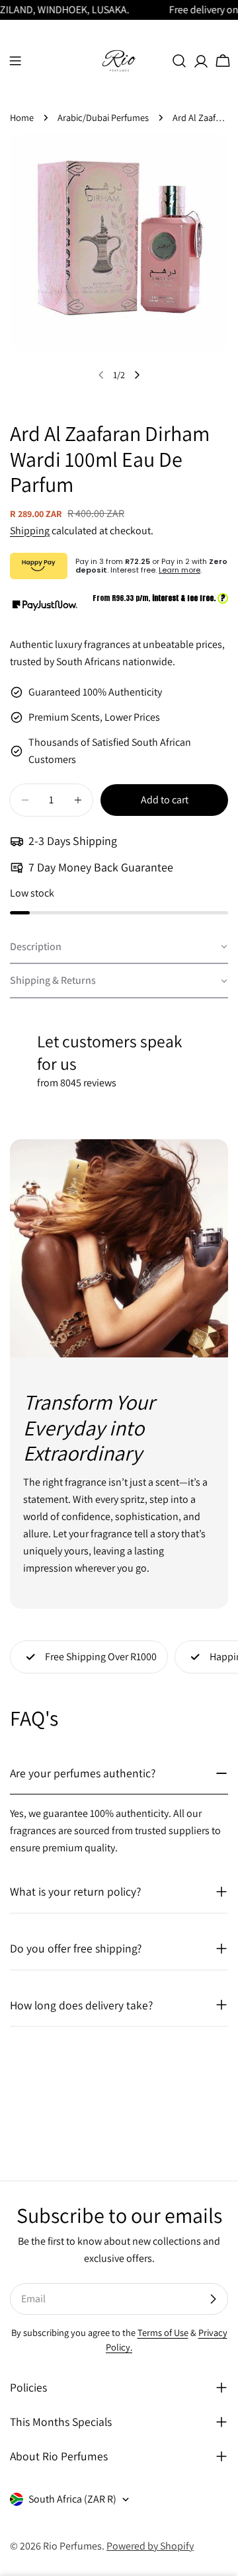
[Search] (179, 61)
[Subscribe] (213, 2299)
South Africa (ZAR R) (72, 2499)
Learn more (179, 570)
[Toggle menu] (15, 61)
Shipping (30, 531)
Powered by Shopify (150, 2546)
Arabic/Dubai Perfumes (103, 117)
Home (22, 117)
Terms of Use (163, 2332)
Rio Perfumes (72, 2546)
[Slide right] (137, 375)
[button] (119, 947)
